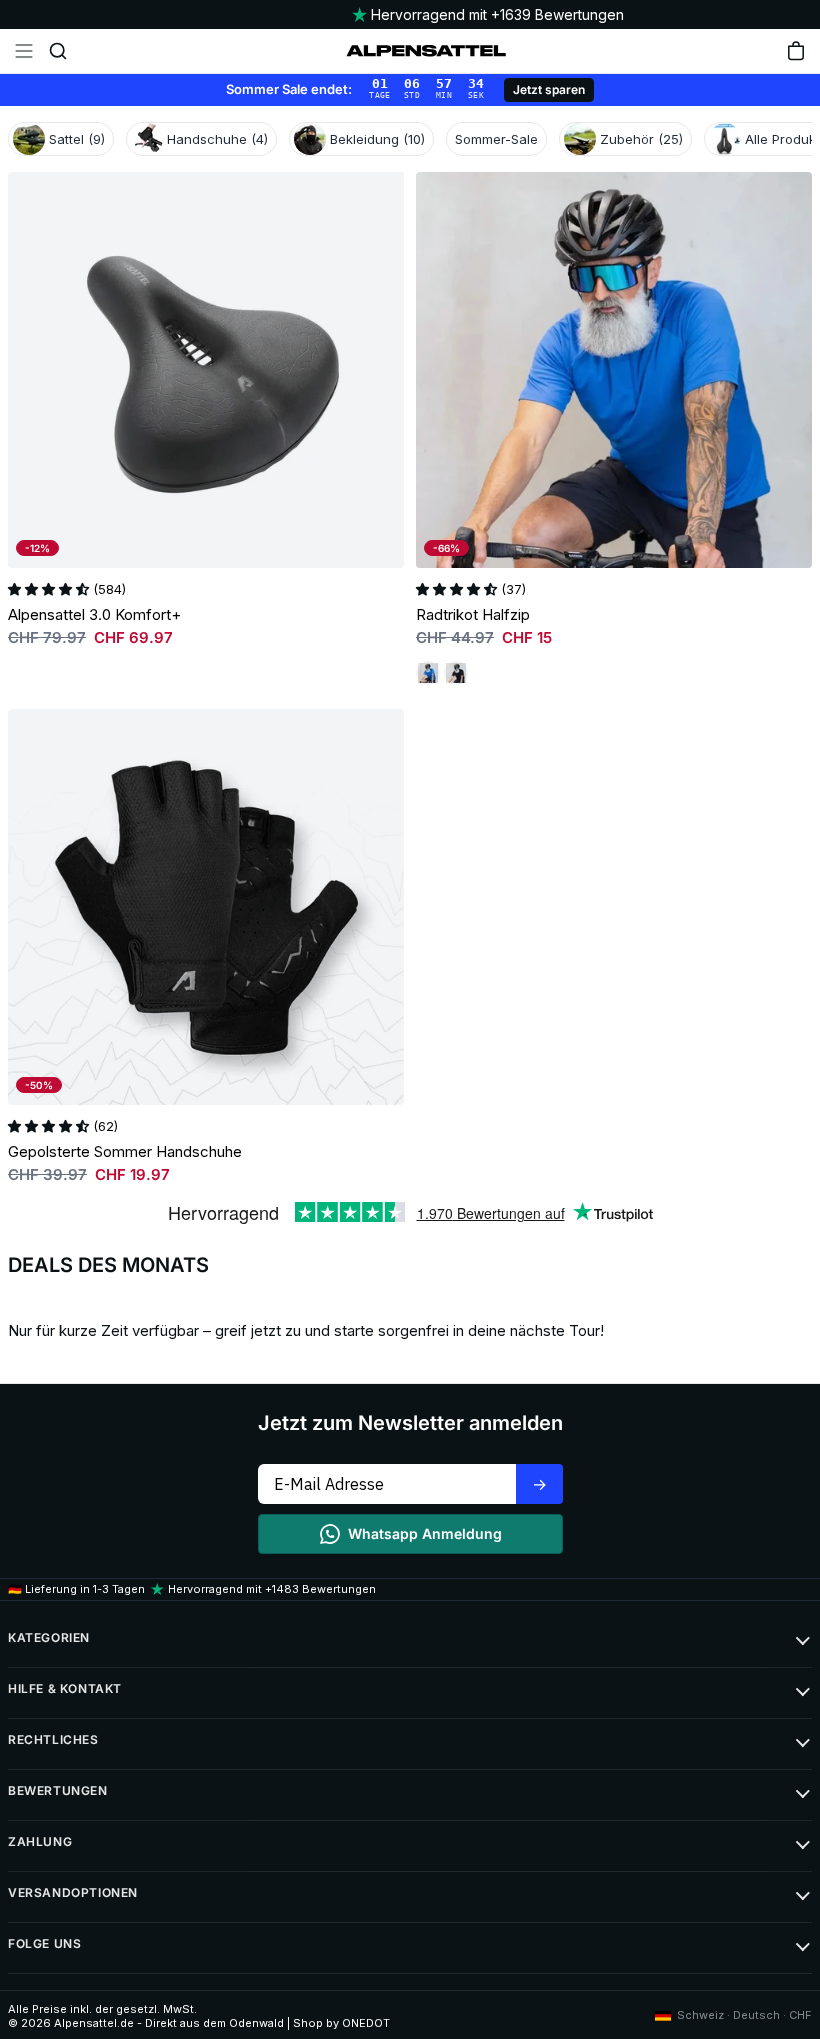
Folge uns (44, 1943)
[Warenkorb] (796, 51)
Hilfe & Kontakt (65, 1688)
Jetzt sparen (549, 89)
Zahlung (40, 1841)
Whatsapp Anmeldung (425, 1533)
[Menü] (24, 51)
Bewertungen (58, 1790)
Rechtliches (53, 1739)
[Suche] (58, 51)
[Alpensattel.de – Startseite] (426, 51)
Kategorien (49, 1637)
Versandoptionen (73, 1892)
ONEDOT (366, 2023)
